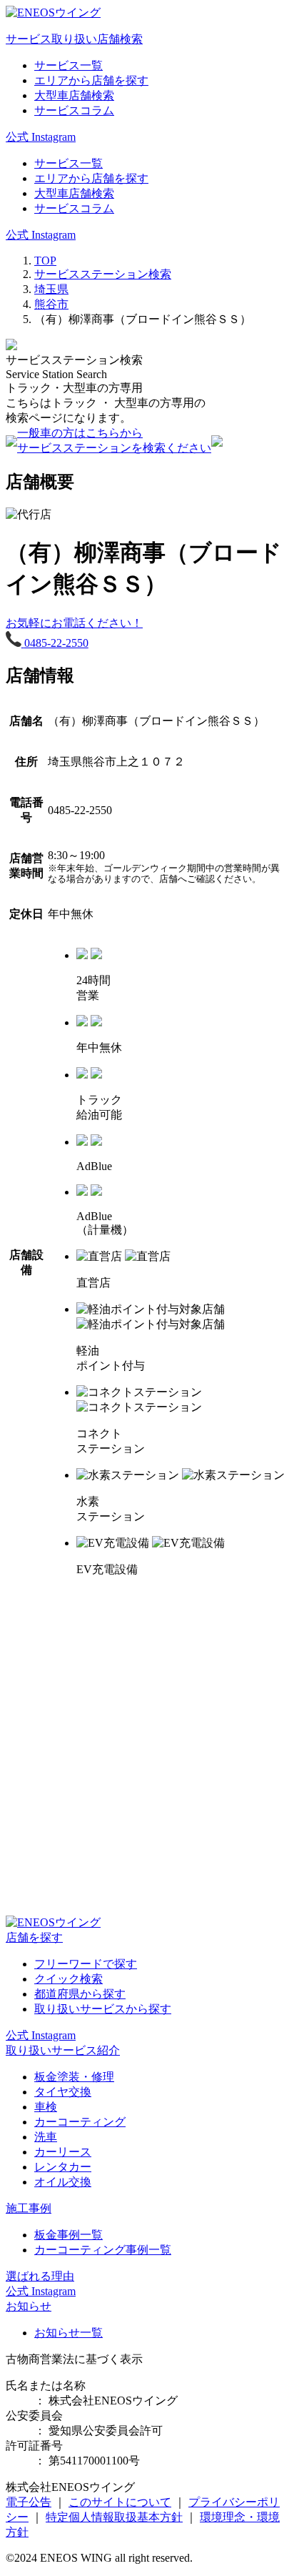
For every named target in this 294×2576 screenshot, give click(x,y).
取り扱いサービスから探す (103, 2009)
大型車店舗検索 (74, 95)
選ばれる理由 (40, 2276)
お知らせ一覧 (69, 2333)
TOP (45, 261)
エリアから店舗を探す (91, 80)
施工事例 (29, 2208)
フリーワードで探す (86, 1964)
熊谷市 (51, 304)
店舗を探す (34, 1937)
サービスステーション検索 (103, 274)
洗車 (46, 2137)
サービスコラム (74, 110)
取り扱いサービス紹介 (63, 2050)
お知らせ (29, 2306)
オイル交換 (63, 2182)
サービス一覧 (69, 65)
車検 (46, 2107)
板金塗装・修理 (74, 2077)
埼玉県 (51, 289)
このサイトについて (120, 2502)
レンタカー (63, 2167)
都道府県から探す (80, 1994)
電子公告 (29, 2502)
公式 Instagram (41, 137)
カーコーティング (80, 2122)
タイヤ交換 (63, 2092)
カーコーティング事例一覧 (103, 2250)
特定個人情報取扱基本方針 (114, 2517)
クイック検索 (69, 1979)
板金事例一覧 (69, 2235)
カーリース (63, 2152)
